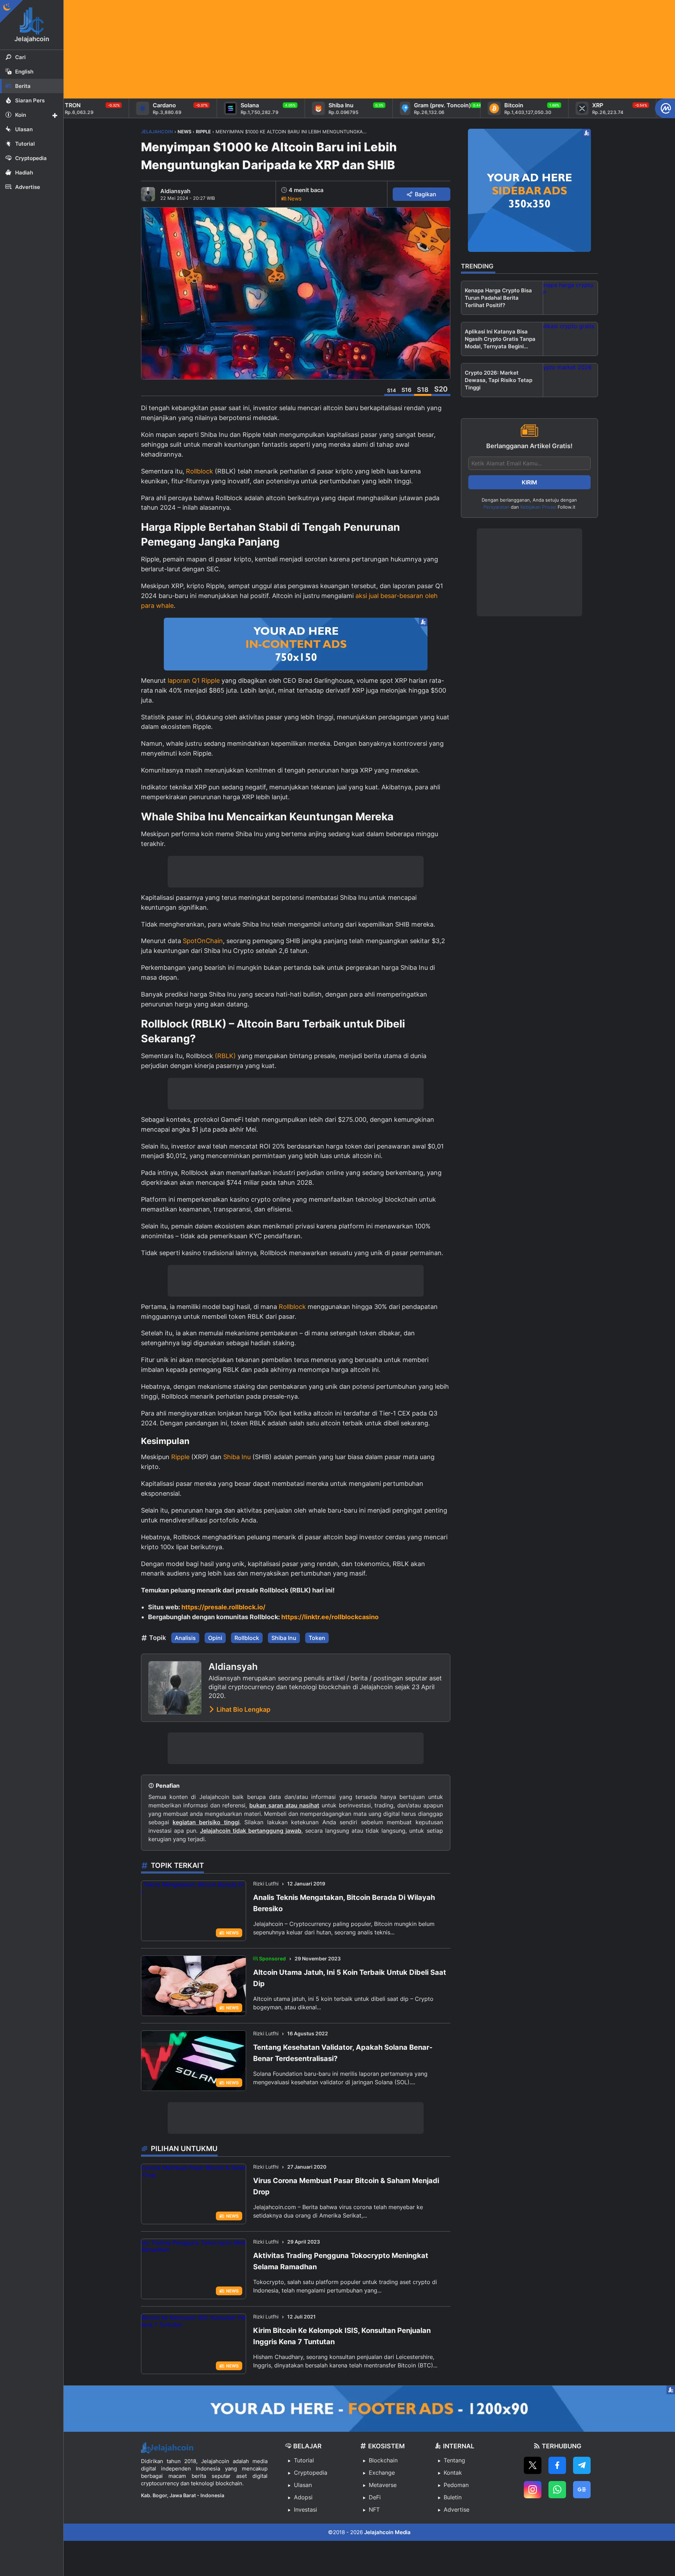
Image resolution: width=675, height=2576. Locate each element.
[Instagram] (533, 2490)
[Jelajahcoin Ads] (296, 644)
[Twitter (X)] (533, 2465)
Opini (215, 1638)
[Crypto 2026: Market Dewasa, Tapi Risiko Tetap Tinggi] (570, 380)
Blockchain (383, 2460)
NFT (374, 2510)
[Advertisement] (275, 49)
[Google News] (582, 2490)
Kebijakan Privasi (538, 507)
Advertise (457, 2510)
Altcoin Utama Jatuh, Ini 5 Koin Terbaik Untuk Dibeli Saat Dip (350, 1978)
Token (317, 1638)
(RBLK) (225, 1056)
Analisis (185, 1638)
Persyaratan (496, 507)
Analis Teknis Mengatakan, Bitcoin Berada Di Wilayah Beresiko (344, 1903)
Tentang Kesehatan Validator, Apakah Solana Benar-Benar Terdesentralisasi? (343, 2053)
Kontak (453, 2473)
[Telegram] (582, 2465)
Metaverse (383, 2485)
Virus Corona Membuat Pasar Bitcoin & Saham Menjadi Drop (346, 2186)
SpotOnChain (203, 941)
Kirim (529, 482)
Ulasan (303, 2485)
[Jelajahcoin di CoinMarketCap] (665, 108)
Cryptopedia (311, 2473)
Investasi (306, 2510)
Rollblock (200, 471)
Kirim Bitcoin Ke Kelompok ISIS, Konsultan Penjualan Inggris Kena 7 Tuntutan (342, 2336)
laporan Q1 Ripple (194, 680)
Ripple (180, 1457)
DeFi (375, 2497)
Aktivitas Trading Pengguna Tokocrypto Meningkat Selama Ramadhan (341, 2261)
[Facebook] (557, 2465)
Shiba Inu (237, 1457)
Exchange (382, 2473)
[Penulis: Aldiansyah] (148, 194)
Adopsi (303, 2497)
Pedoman (456, 2485)
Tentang (454, 2460)
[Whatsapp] (557, 2490)
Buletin (453, 2497)
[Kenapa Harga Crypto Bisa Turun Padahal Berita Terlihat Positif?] (570, 298)
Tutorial (304, 2460)
